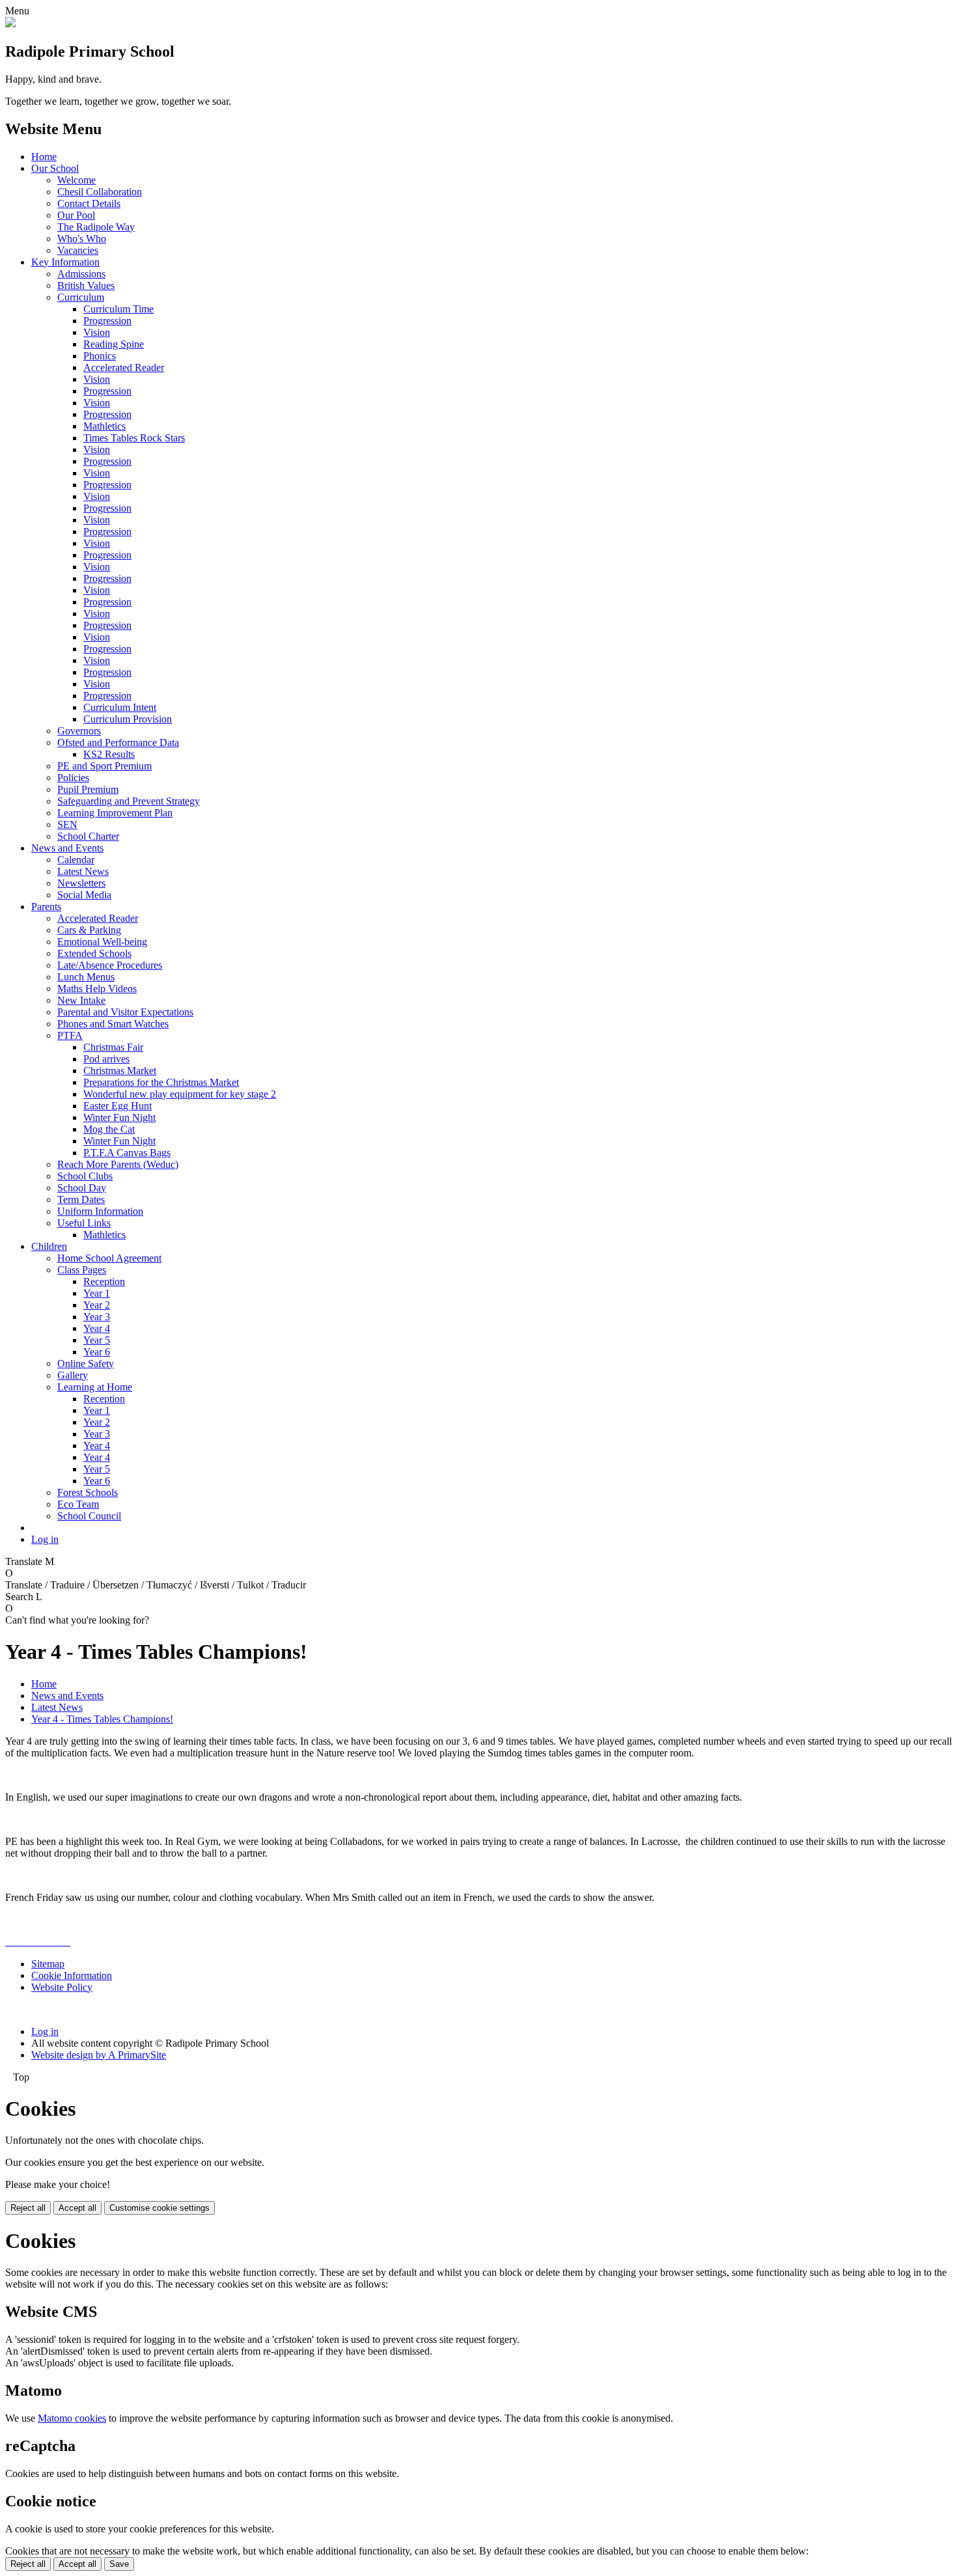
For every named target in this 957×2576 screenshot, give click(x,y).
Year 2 (97, 1305)
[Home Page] (10, 24)
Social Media (84, 895)
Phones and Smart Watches (113, 1024)
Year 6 (97, 1352)
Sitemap (48, 1964)
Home (44, 157)
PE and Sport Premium (104, 766)
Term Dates (81, 1199)
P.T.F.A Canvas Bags (127, 1153)
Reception (104, 1281)
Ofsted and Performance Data (118, 742)
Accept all (77, 2208)
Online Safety (86, 1364)
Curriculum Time (118, 309)
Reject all (28, 2208)
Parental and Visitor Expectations (125, 1012)
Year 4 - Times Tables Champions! (102, 1719)
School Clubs (85, 1176)
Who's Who (82, 239)
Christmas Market (120, 1071)
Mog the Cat (109, 1129)
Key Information (65, 262)
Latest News (83, 871)
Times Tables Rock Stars (134, 438)
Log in (45, 1539)
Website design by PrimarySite (99, 2055)
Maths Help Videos (97, 989)
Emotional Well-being (102, 942)
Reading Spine (114, 344)
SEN (67, 824)
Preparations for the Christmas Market (161, 1082)
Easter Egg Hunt (118, 1106)
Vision (97, 332)
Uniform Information (100, 1211)
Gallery (73, 1375)
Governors (79, 731)
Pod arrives (106, 1059)
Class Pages (82, 1270)
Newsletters (81, 883)
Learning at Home (95, 1387)
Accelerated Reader (124, 367)
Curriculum (81, 297)
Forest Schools (88, 1492)
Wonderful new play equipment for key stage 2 (180, 1094)
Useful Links (84, 1223)
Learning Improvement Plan (115, 813)
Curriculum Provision (128, 719)
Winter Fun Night (119, 1117)
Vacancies (78, 250)
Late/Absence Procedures (110, 965)
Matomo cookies (72, 2418)
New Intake (81, 1000)
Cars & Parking (89, 930)
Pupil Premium (88, 789)
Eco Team (78, 1504)
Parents (46, 907)
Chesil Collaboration (100, 192)
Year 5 (97, 1340)
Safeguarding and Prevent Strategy (129, 801)
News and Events (67, 848)
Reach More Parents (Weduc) (118, 1164)
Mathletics (104, 426)
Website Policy (62, 1987)
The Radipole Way (96, 227)
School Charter (88, 836)
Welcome (76, 180)
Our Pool (76, 215)
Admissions (81, 274)
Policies (73, 778)
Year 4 (97, 1328)
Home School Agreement (109, 1258)
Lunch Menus (86, 977)
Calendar (76, 860)
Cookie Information (72, 1975)
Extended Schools (94, 953)
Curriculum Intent (120, 707)
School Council (89, 1516)
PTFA (70, 1035)
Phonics (100, 356)
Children (49, 1246)
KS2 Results (109, 754)
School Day (82, 1188)
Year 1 (97, 1293)
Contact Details (89, 203)
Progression (107, 321)
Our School (55, 168)
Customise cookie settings (159, 2208)
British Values (86, 285)
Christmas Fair (113, 1047)
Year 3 (97, 1317)
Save (119, 2564)
